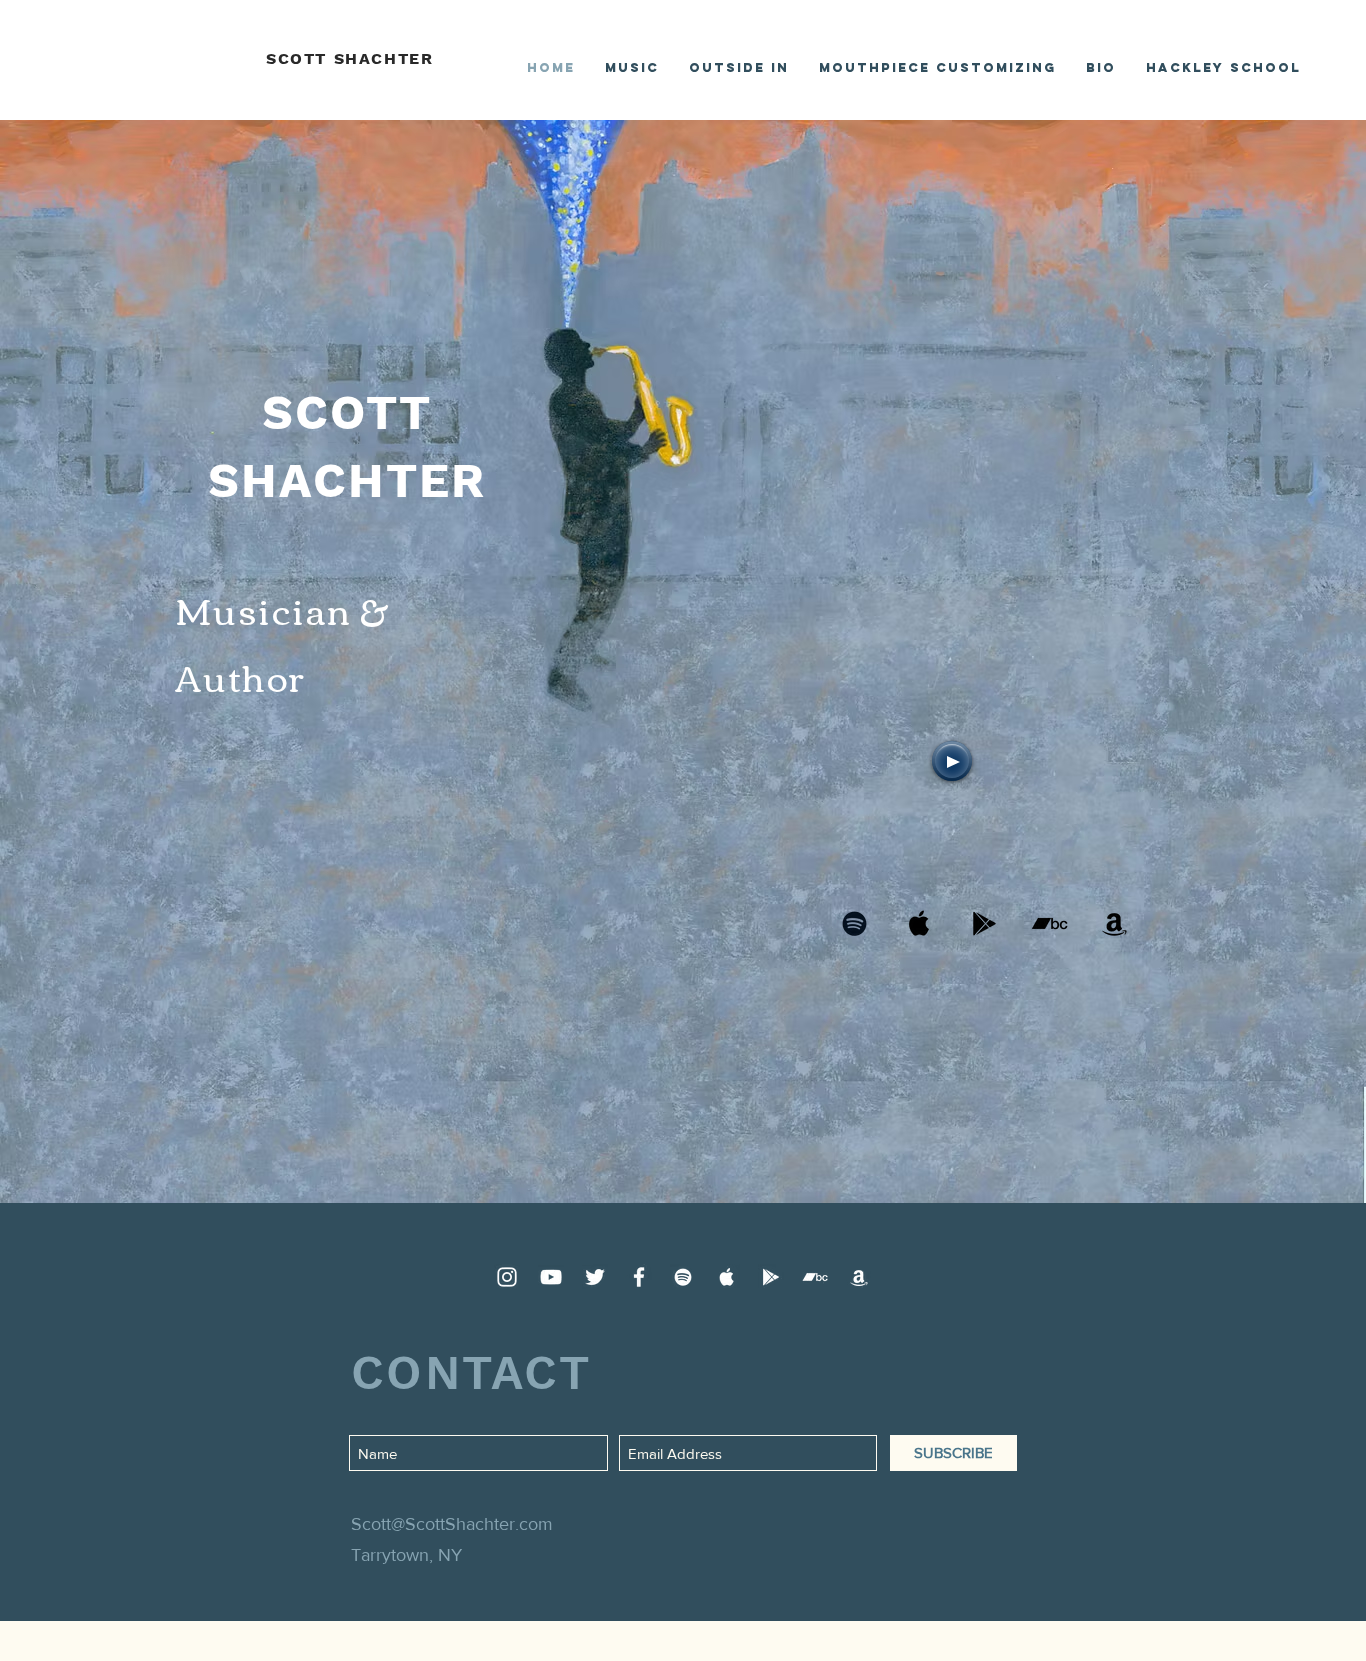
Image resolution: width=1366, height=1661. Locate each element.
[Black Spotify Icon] (854, 923)
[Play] (952, 761)
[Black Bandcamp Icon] (1049, 923)
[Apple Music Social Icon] (919, 923)
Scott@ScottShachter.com (452, 1524)
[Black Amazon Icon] (1114, 923)
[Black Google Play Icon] (984, 923)
